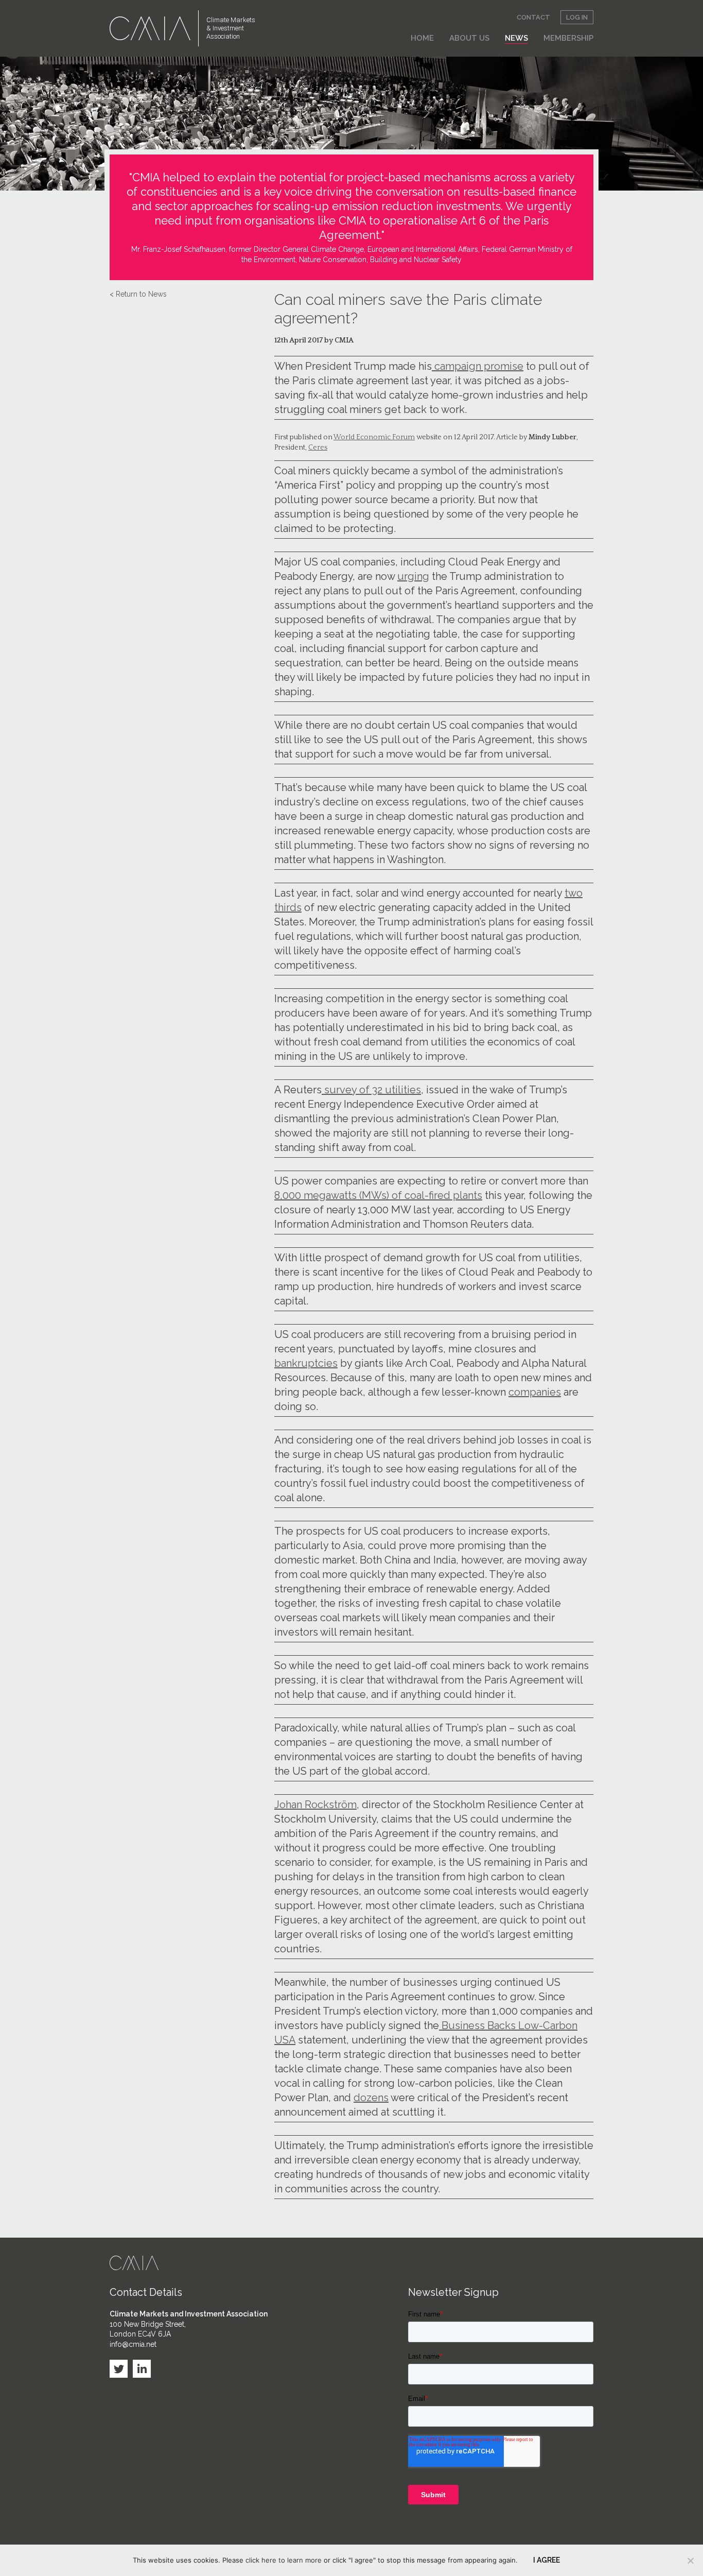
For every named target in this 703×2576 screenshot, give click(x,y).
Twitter (119, 2369)
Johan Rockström (315, 1805)
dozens (371, 2098)
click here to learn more (284, 2560)
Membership (568, 38)
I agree (547, 2560)
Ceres (318, 448)
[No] (690, 2561)
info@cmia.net (133, 2344)
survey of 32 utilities (371, 1090)
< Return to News (138, 294)
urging (413, 576)
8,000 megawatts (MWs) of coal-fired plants (378, 1195)
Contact (533, 17)
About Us (469, 38)
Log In (577, 17)
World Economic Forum (374, 437)
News (516, 38)
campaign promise (478, 366)
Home (422, 38)
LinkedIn (142, 2369)
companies (535, 1392)
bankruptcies (306, 1363)
